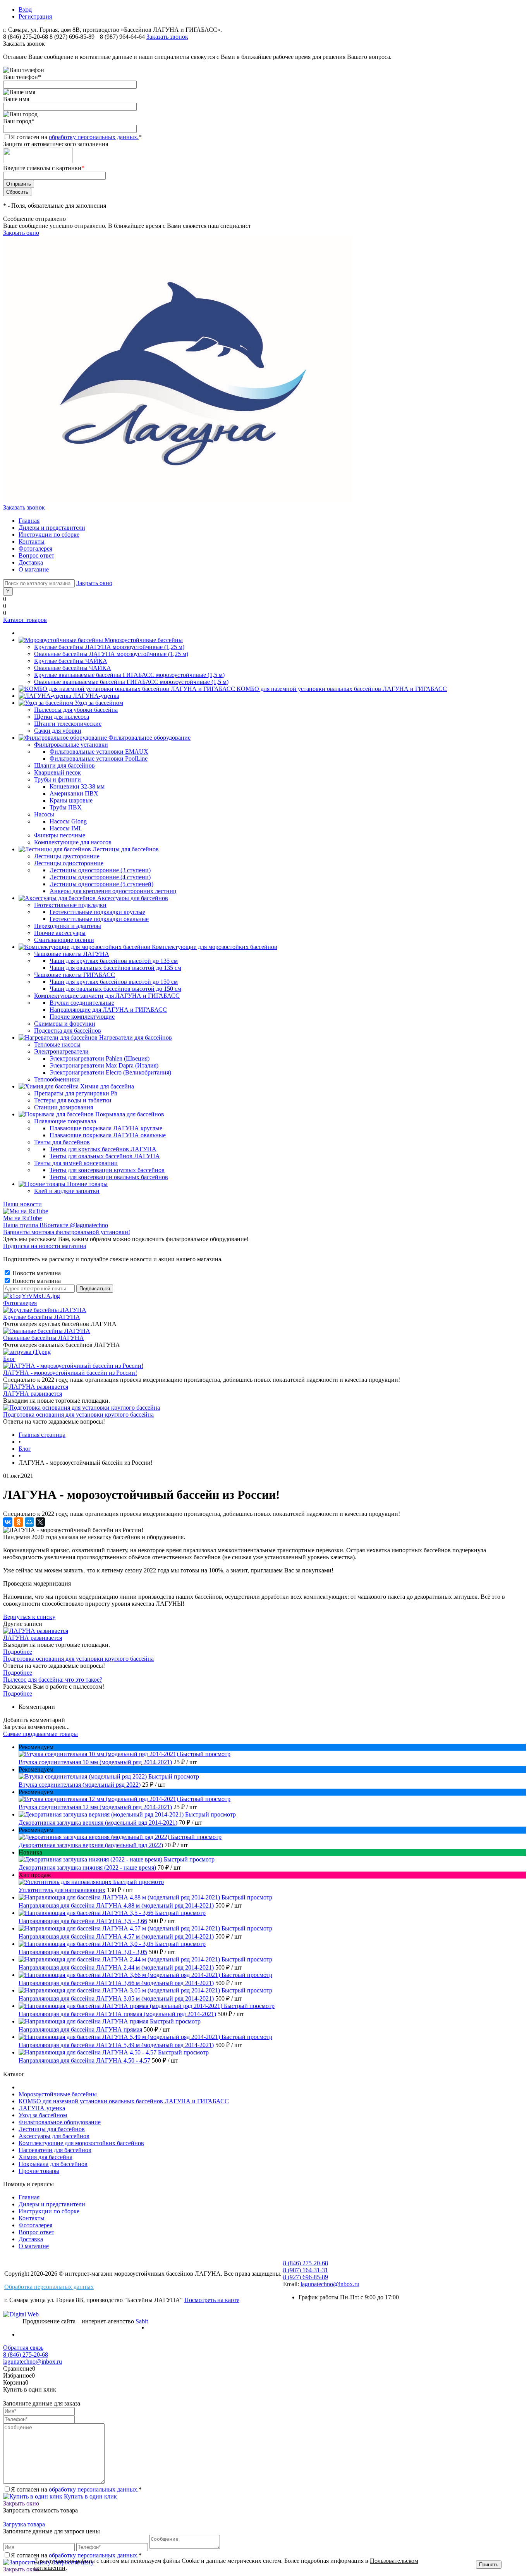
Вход (25, 9)
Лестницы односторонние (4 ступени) (100, 877)
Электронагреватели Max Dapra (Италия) (104, 1065)
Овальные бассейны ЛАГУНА (44, 1338)
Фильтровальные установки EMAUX (99, 752)
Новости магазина (36, 1273)
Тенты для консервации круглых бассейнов (107, 1170)
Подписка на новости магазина (45, 1246)
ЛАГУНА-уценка (42, 2108)
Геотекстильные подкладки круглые (97, 912)
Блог (9, 1359)
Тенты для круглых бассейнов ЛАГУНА (103, 1149)
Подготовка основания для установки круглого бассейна (78, 1415)
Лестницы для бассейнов (52, 2129)
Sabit (142, 2321)
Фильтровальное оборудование (60, 2122)
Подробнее (18, 1652)
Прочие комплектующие (82, 1017)
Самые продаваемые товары (40, 1734)
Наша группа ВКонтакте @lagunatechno (56, 1225)
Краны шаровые (71, 800)
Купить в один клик (90, 2496)
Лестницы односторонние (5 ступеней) (101, 884)
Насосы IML (66, 828)
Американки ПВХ (74, 793)
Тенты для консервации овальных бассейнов (109, 1177)
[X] (40, 1522)
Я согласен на (76, 137)
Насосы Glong (68, 821)
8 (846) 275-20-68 (26, 37)
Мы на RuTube (22, 1218)
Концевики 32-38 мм (77, 786)
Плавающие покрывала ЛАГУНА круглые (106, 1128)
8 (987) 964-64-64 (123, 37)
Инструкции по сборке (49, 535)
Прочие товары (39, 2171)
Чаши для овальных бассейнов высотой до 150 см (115, 989)
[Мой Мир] (29, 1522)
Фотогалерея (35, 548)
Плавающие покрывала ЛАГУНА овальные (108, 1135)
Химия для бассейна (46, 2157)
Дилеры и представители (52, 528)
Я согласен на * (76, 2489)
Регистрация (35, 16)
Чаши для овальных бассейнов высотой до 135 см (115, 968)
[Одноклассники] (19, 1522)
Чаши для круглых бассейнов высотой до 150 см (114, 982)
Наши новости (22, 1204)
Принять (489, 2565)
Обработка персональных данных (49, 2287)
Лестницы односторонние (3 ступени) (100, 870)
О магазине (34, 569)
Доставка (31, 562)
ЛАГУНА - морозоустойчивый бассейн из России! (70, 1373)
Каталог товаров (25, 620)
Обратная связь (23, 2348)
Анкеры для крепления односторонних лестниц (113, 891)
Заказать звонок (167, 37)
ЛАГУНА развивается (33, 1394)
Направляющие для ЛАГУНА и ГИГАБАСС (108, 1010)
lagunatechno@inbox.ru (330, 2284)
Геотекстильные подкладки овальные (99, 919)
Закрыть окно (21, 233)
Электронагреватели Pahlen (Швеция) (100, 1058)
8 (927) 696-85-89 (72, 37)
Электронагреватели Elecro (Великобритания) (110, 1072)
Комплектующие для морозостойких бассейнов (81, 2143)
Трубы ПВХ (66, 807)
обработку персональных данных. (94, 137)
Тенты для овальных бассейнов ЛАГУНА (105, 1156)
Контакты (32, 542)
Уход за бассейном (43, 2115)
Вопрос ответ (36, 555)
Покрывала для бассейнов (53, 2164)
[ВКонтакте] (8, 1522)
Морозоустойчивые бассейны (58, 2094)
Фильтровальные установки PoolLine (99, 759)
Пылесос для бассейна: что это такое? (53, 1680)
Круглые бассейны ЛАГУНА (42, 1317)
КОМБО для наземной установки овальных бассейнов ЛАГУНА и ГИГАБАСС (124, 2101)
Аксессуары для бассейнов (54, 2136)
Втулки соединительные (82, 1003)
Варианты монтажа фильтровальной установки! (67, 1232)
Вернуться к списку (29, 1617)
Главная (29, 521)
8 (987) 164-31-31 (306, 2270)
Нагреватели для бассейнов (55, 2150)
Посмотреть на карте (212, 2300)
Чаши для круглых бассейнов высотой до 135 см (114, 961)
